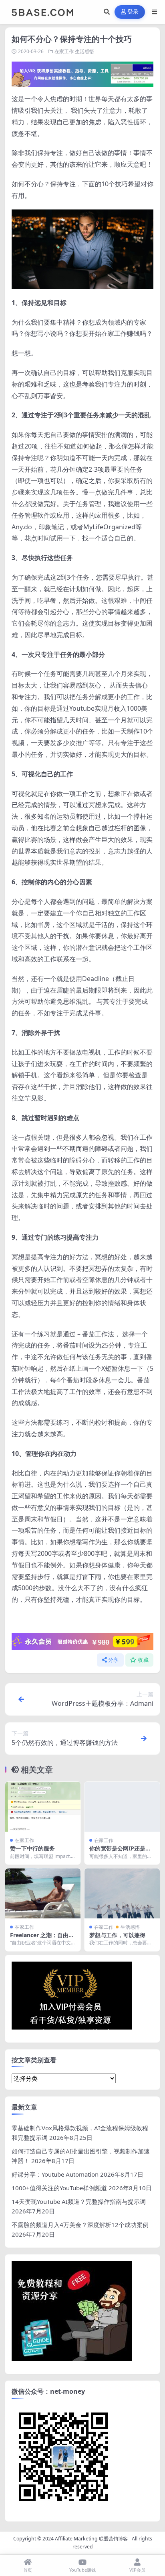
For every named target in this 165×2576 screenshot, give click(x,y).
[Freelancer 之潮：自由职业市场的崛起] (43, 1893)
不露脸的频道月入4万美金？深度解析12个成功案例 (80, 2225)
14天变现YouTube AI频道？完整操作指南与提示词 (79, 2201)
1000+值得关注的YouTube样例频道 (59, 2188)
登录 (133, 12)
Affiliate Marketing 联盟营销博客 (91, 2539)
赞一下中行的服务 (32, 1848)
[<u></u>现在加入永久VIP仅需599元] (82, 74)
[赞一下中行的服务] (43, 1807)
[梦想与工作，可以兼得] (122, 1893)
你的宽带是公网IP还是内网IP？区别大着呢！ (120, 1852)
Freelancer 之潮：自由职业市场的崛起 (42, 1939)
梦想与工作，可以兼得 (117, 1935)
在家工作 (64, 51)
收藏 (143, 1660)
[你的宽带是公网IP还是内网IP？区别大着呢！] (122, 1807)
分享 (114, 1660)
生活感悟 (85, 51)
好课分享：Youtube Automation (55, 2174)
